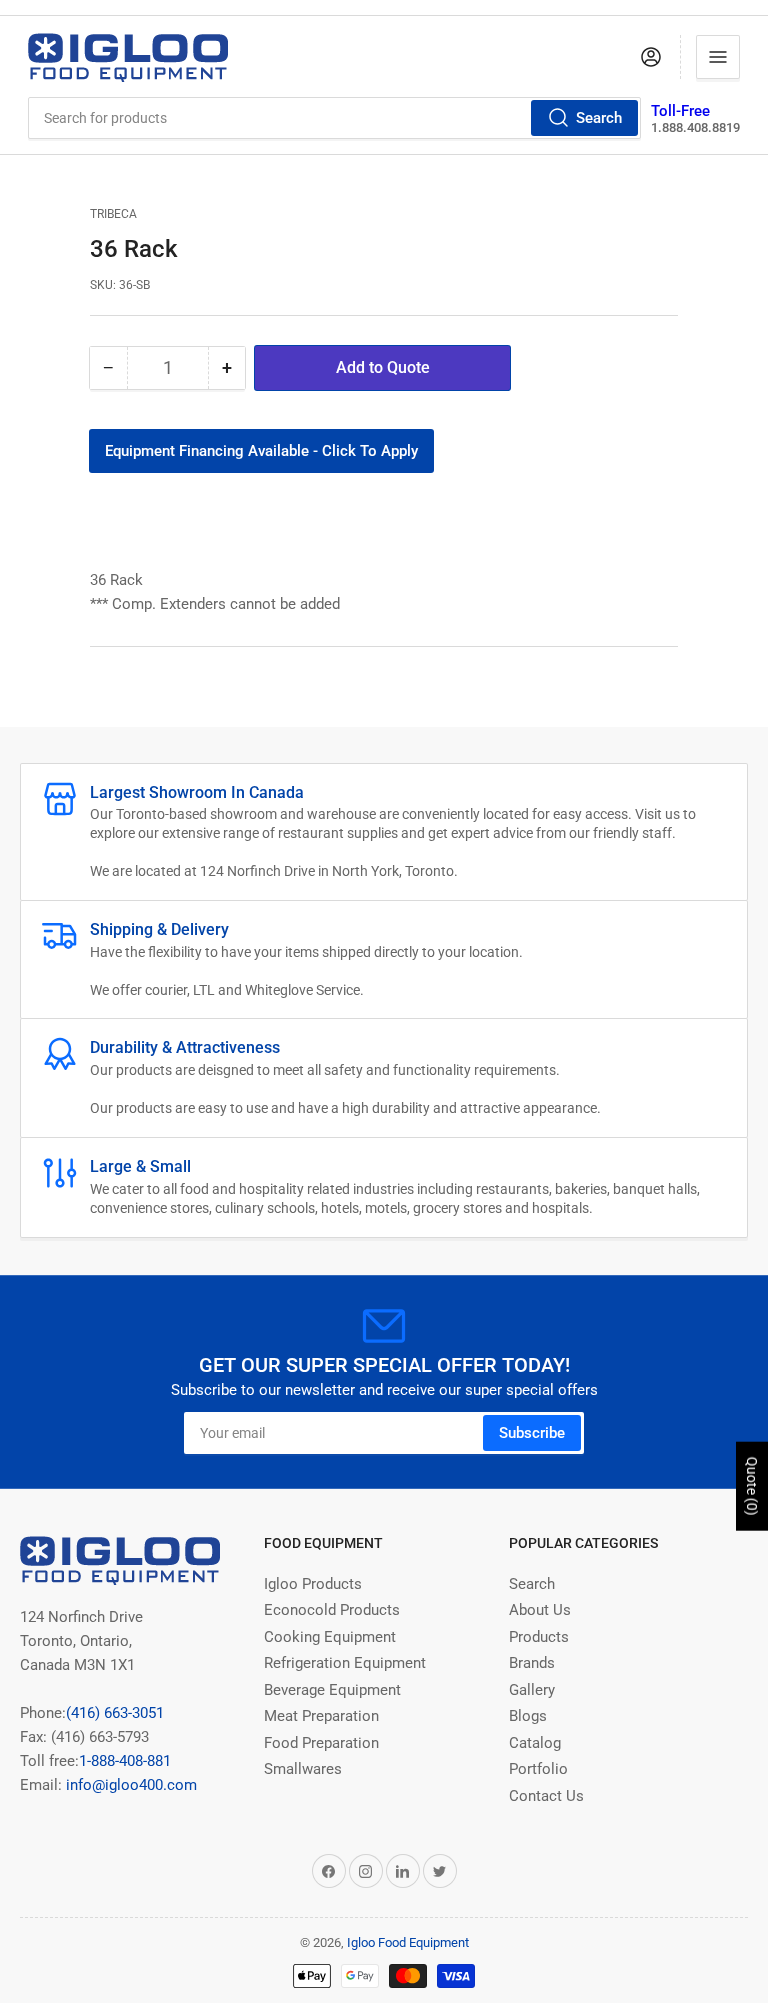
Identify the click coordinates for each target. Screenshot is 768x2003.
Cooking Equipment (330, 1637)
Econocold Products (332, 1610)
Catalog (535, 1743)
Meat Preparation (321, 1716)
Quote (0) (752, 1486)
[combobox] (335, 118)
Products (539, 1637)
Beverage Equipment (332, 1690)
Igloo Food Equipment (408, 1942)
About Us (540, 1610)
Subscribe (532, 1433)
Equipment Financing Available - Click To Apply (261, 451)
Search (599, 118)
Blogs (528, 1716)
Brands (532, 1663)
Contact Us (546, 1796)
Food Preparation (321, 1743)
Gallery (532, 1690)
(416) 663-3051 (115, 1713)
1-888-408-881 (125, 1761)
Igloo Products (313, 1584)
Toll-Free (680, 111)
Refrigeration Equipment (345, 1663)
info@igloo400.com (129, 1785)
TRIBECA (113, 214)
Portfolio (538, 1769)
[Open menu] (718, 57)
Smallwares (303, 1769)
